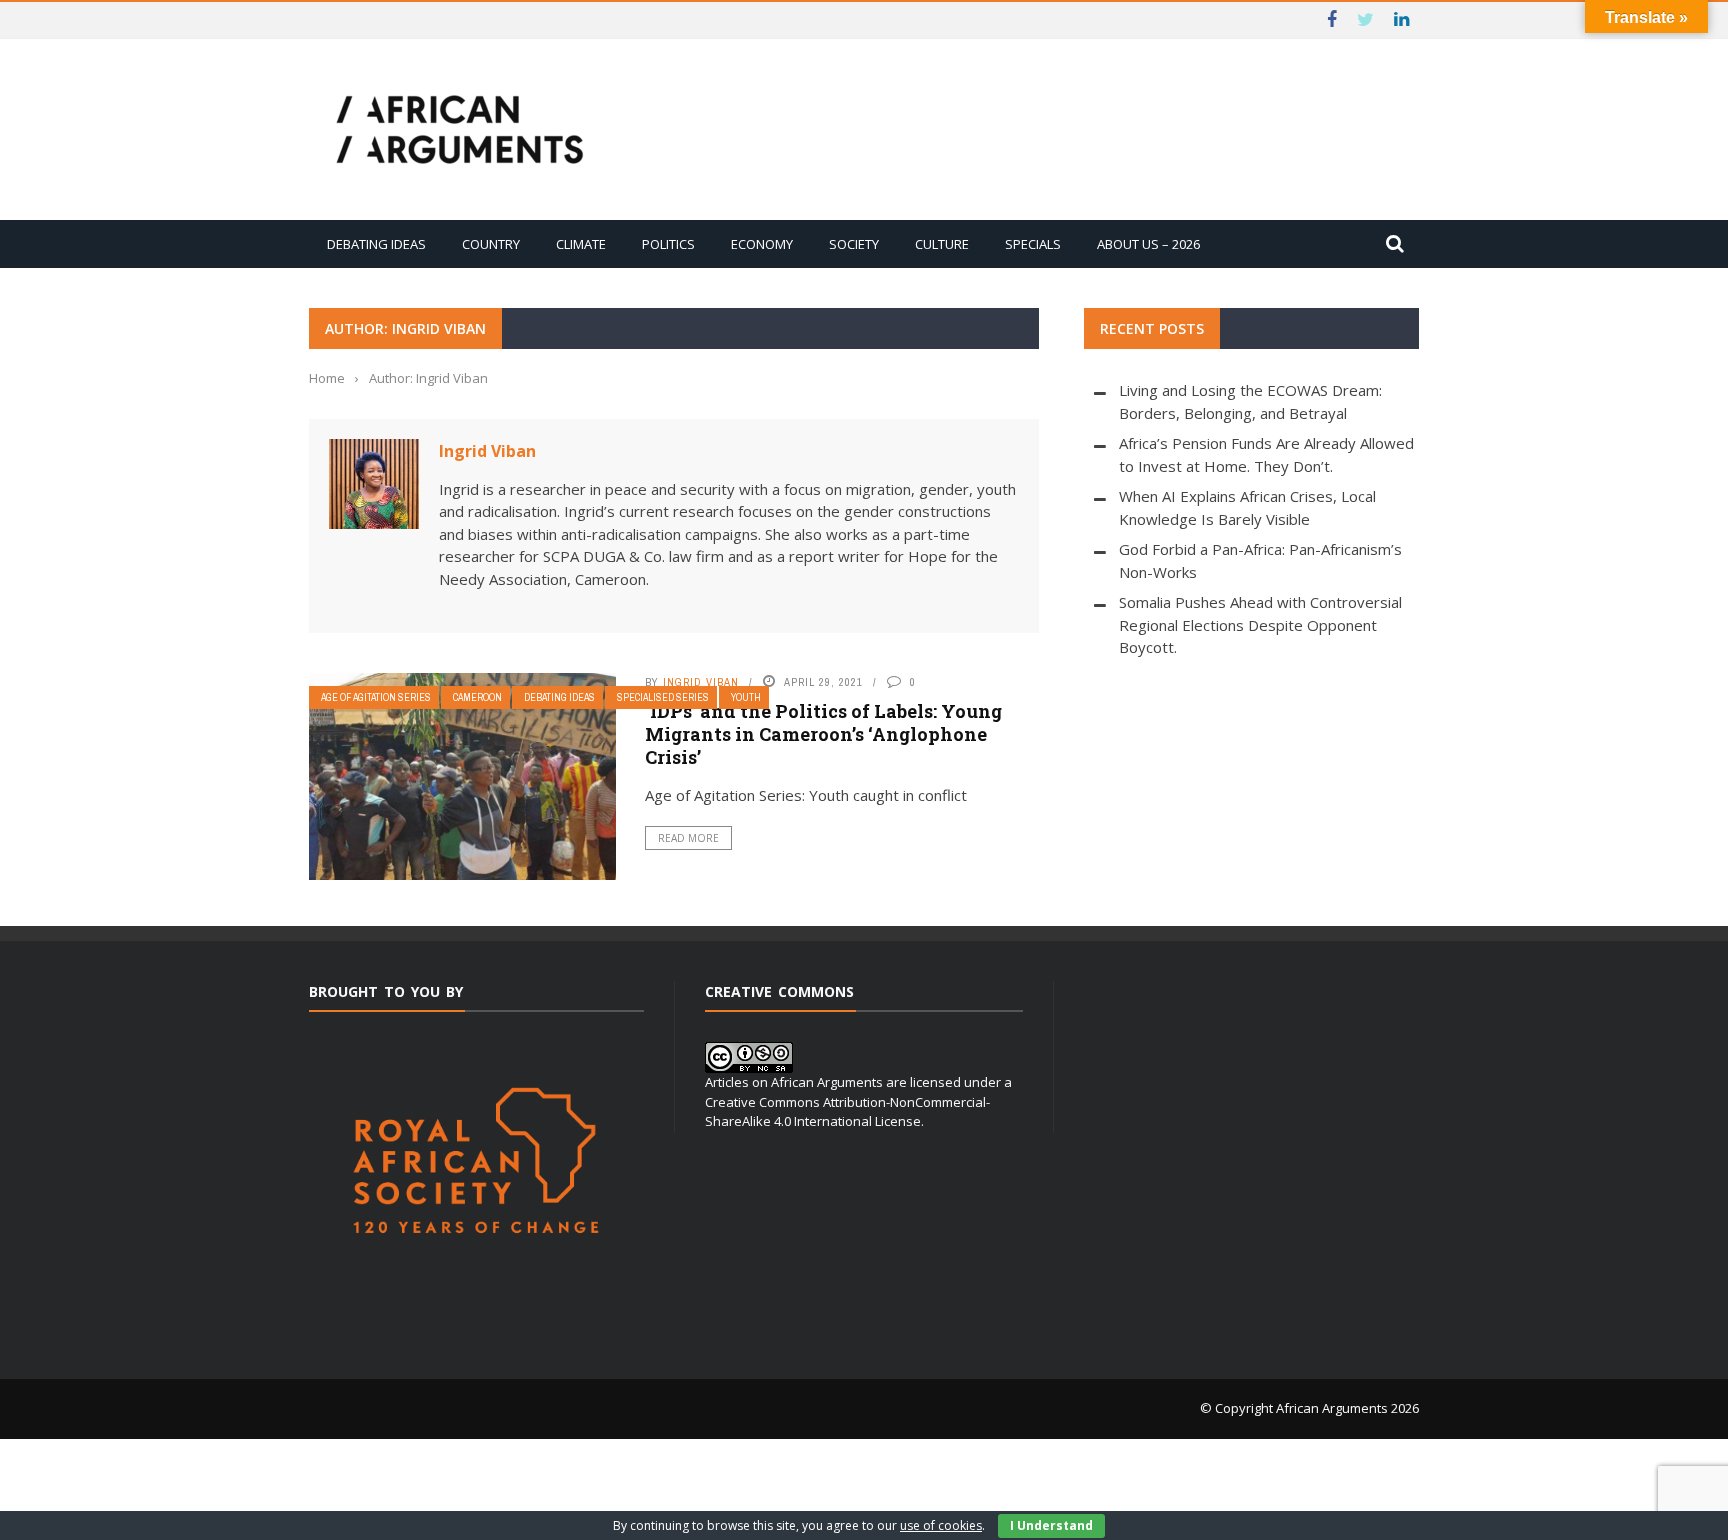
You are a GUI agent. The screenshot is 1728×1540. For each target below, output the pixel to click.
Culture (942, 244)
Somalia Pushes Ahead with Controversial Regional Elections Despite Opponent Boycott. (1260, 624)
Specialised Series (663, 697)
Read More (688, 838)
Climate (581, 244)
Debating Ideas (376, 244)
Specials (1033, 244)
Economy (762, 244)
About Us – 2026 (1148, 244)
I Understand (1051, 1525)
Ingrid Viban (487, 451)
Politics (668, 244)
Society (854, 244)
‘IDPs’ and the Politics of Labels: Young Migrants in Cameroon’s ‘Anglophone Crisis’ (823, 734)
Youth (746, 697)
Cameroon (477, 697)
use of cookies (941, 1525)
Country (491, 244)
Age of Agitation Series (376, 697)
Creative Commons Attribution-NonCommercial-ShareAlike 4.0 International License (847, 1112)
